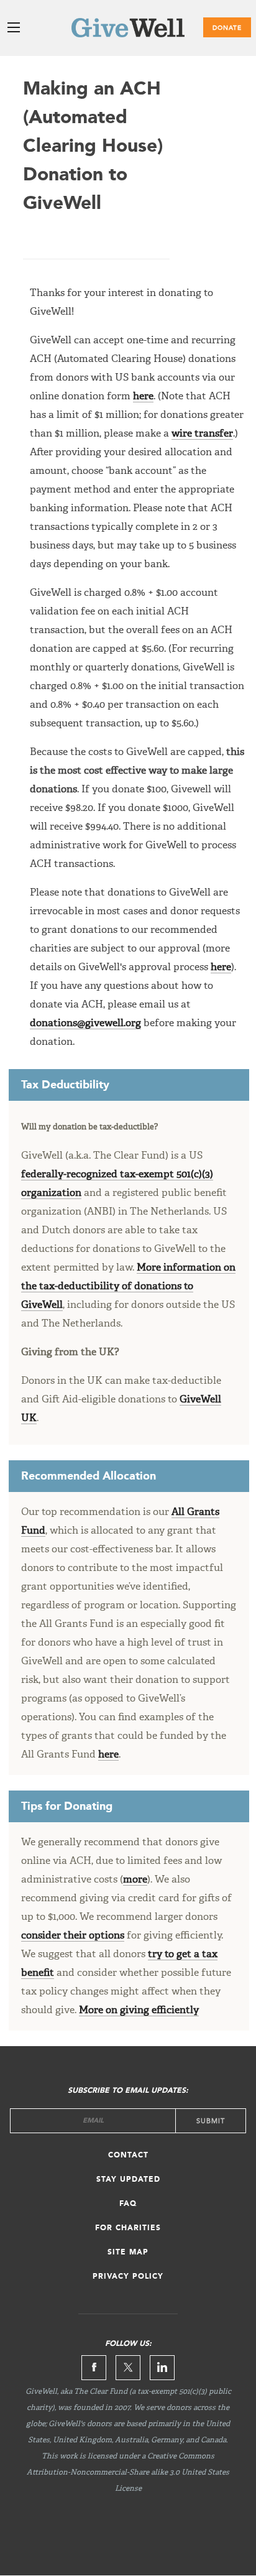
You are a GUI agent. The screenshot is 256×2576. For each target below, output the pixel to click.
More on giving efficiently (139, 2011)
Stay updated (128, 2180)
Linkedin (162, 2368)
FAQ (128, 2204)
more (135, 1880)
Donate (227, 28)
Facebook (94, 2368)
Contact (128, 2156)
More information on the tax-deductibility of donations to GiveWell (128, 1287)
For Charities (128, 2228)
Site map (128, 2253)
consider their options (73, 1936)
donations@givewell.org (85, 1024)
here (143, 397)
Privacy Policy (128, 2277)
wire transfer (202, 434)
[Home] (128, 30)
